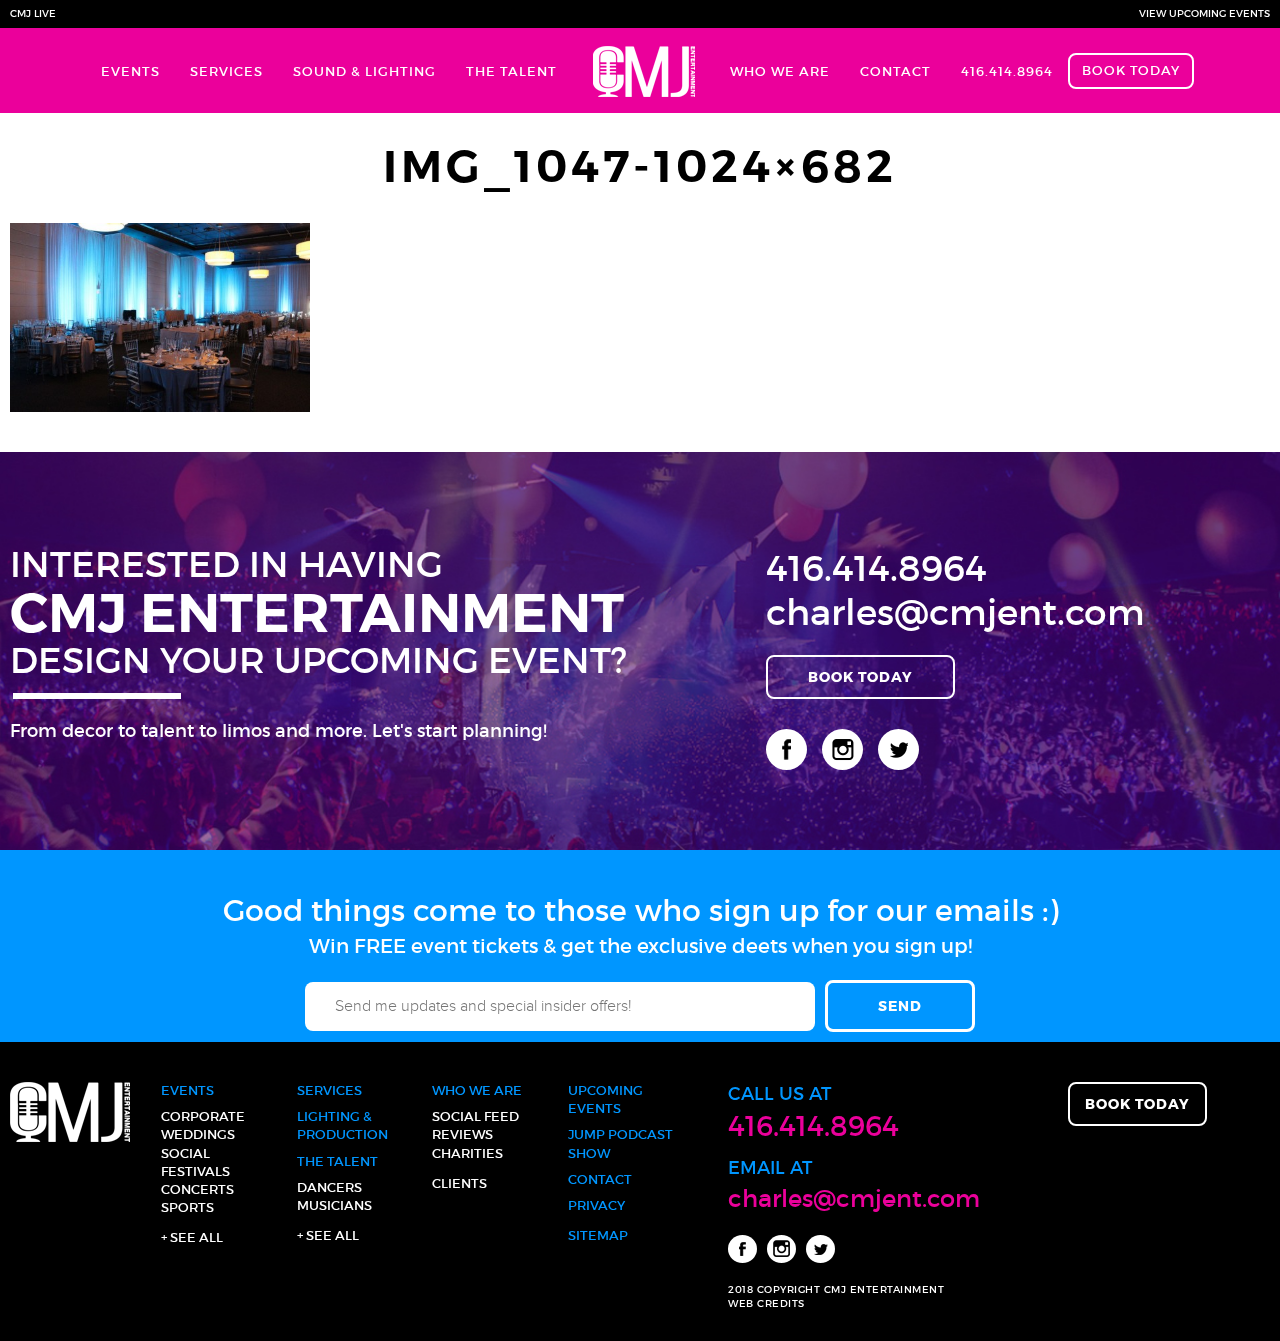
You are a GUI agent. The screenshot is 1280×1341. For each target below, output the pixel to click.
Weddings (198, 1134)
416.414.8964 (1007, 71)
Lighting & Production (342, 1125)
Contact (895, 71)
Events (130, 71)
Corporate (203, 1116)
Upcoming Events (605, 1099)
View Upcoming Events (1204, 13)
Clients (459, 1183)
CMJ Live (33, 13)
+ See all (192, 1237)
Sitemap (598, 1235)
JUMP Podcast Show (620, 1143)
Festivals (195, 1171)
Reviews (462, 1134)
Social (185, 1153)
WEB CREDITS (766, 1303)
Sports (187, 1207)
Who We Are (780, 71)
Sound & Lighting (364, 71)
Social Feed (475, 1116)
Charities (467, 1153)
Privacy (596, 1205)
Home (643, 70)
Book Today (1131, 70)
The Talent (511, 71)
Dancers (329, 1187)
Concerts (197, 1189)
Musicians (334, 1205)
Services (226, 71)
